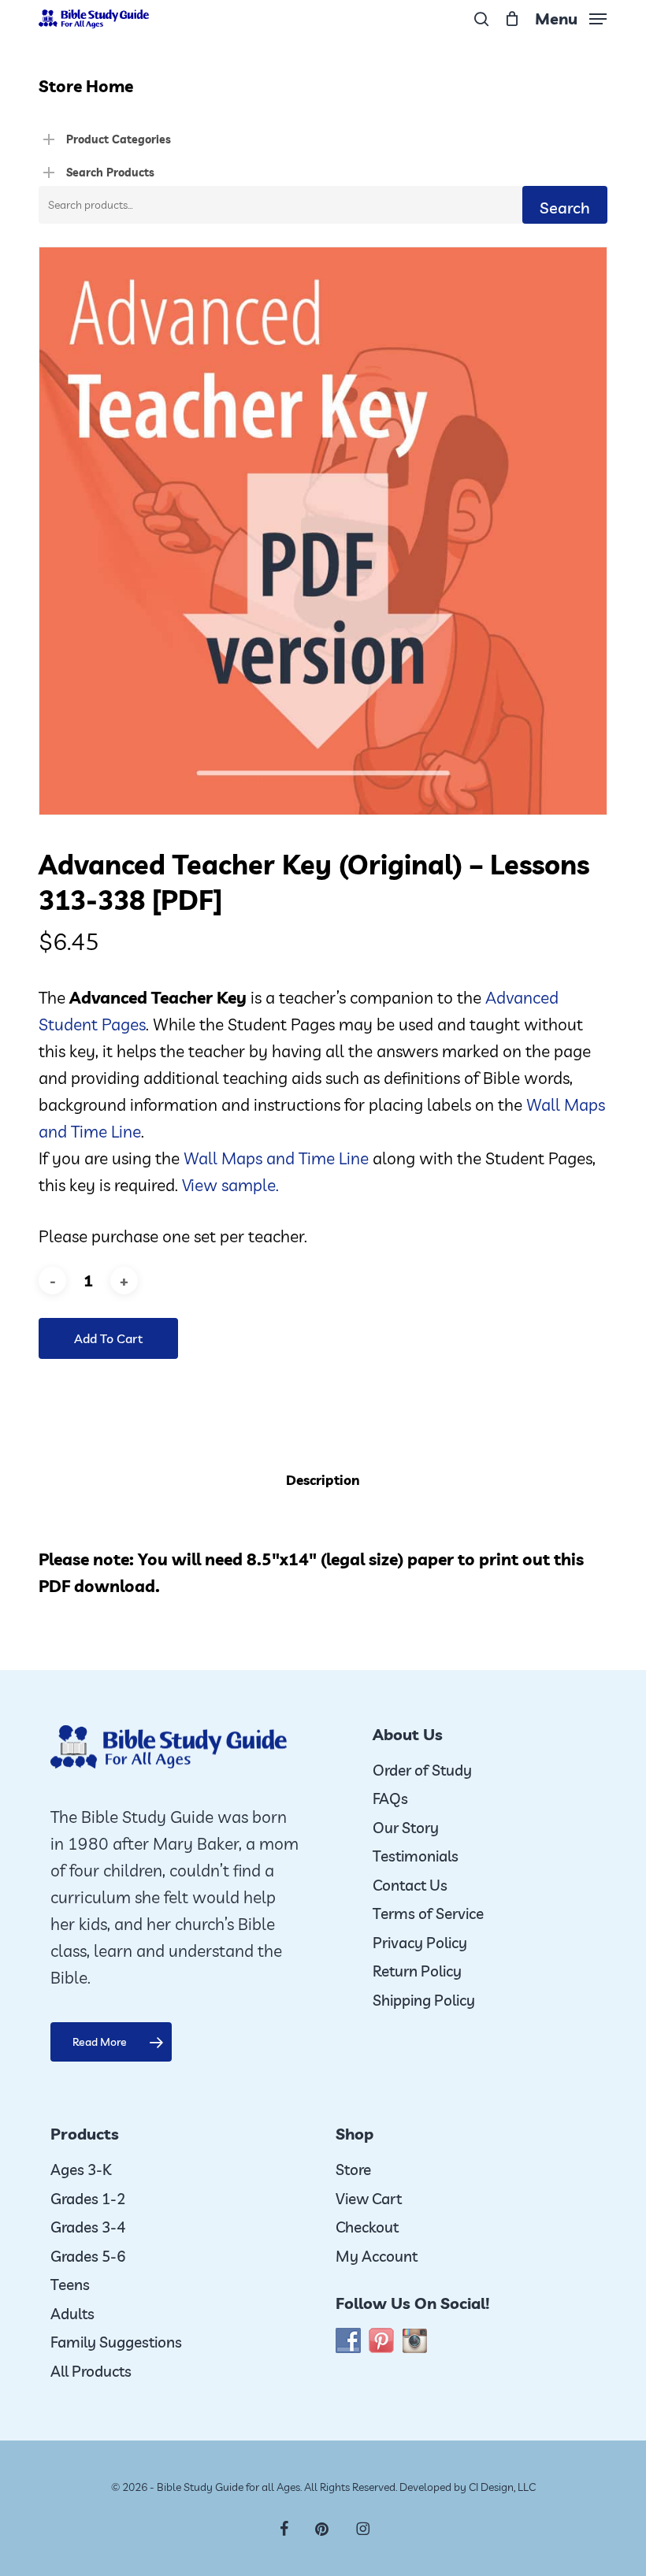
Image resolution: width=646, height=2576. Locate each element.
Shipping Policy (424, 2000)
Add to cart (108, 1338)
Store (353, 2170)
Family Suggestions (116, 2342)
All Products (91, 2371)
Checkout (367, 2227)
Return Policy (417, 1971)
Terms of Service (428, 1913)
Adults (72, 2314)
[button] (571, 17)
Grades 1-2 (88, 2199)
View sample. (230, 1185)
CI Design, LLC (502, 2487)
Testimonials (416, 1856)
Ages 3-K (81, 2170)
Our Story (406, 1828)
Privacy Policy (420, 1943)
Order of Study (422, 1770)
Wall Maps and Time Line (276, 1158)
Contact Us (410, 1885)
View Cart (369, 2199)
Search (565, 208)
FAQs (390, 1798)
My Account (377, 2256)
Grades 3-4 (88, 2227)
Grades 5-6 (88, 2256)
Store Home (86, 86)
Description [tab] (323, 1480)
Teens (70, 2285)
